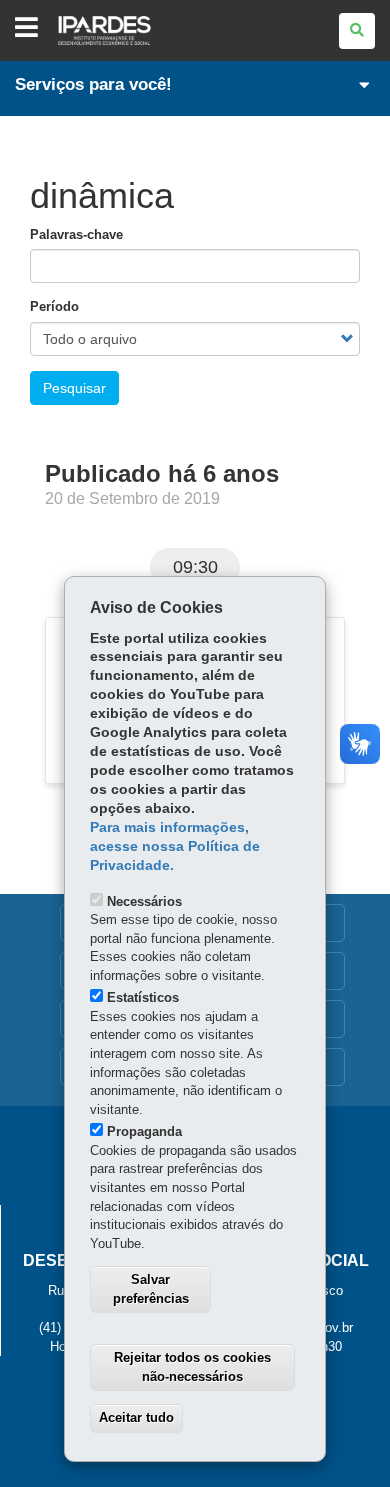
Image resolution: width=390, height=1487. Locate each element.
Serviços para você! (93, 84)
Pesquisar (74, 388)
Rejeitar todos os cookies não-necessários (192, 1367)
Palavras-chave (76, 234)
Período (54, 306)
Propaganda (144, 1131)
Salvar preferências (151, 1289)
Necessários (144, 901)
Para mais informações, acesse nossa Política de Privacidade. (175, 846)
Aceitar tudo (136, 1417)
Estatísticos (143, 997)
